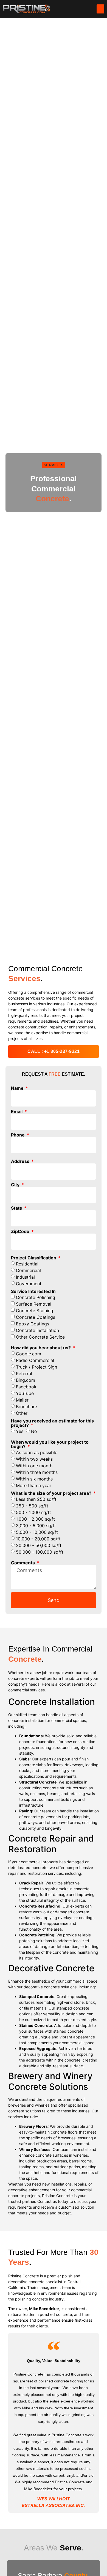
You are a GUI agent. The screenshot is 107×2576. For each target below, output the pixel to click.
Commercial (28, 1270)
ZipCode (21, 1231)
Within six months (34, 1479)
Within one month (34, 1465)
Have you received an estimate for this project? (52, 1423)
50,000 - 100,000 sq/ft (40, 1552)
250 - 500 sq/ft (32, 1506)
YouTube (25, 1393)
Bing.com (26, 1380)
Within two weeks (34, 1459)
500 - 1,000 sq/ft (33, 1512)
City (16, 1185)
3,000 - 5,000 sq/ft (36, 1525)
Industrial (25, 1277)
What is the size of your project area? (52, 1493)
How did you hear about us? (41, 1348)
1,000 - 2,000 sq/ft (35, 1519)
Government (29, 1283)
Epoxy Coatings (33, 1323)
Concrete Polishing (36, 1297)
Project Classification (34, 1258)
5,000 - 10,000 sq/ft (37, 1532)
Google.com (29, 1353)
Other (22, 1413)
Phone (18, 1135)
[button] (100, 9)
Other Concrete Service (40, 1337)
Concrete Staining (35, 1310)
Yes (20, 1431)
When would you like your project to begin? (50, 1444)
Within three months (37, 1472)
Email (17, 1111)
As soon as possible (37, 1452)
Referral (24, 1373)
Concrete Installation (37, 1330)
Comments (23, 1563)
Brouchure (26, 1406)
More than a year (34, 1485)
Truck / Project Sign (36, 1367)
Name (18, 1088)
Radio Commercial (35, 1360)
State (17, 1208)
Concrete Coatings (36, 1317)
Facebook (26, 1386)
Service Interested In (33, 1291)
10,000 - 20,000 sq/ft (38, 1539)
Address (21, 1161)
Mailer (22, 1400)
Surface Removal (34, 1304)
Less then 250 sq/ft (36, 1499)
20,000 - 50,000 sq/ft (39, 1545)
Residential (27, 1264)
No (34, 1431)
